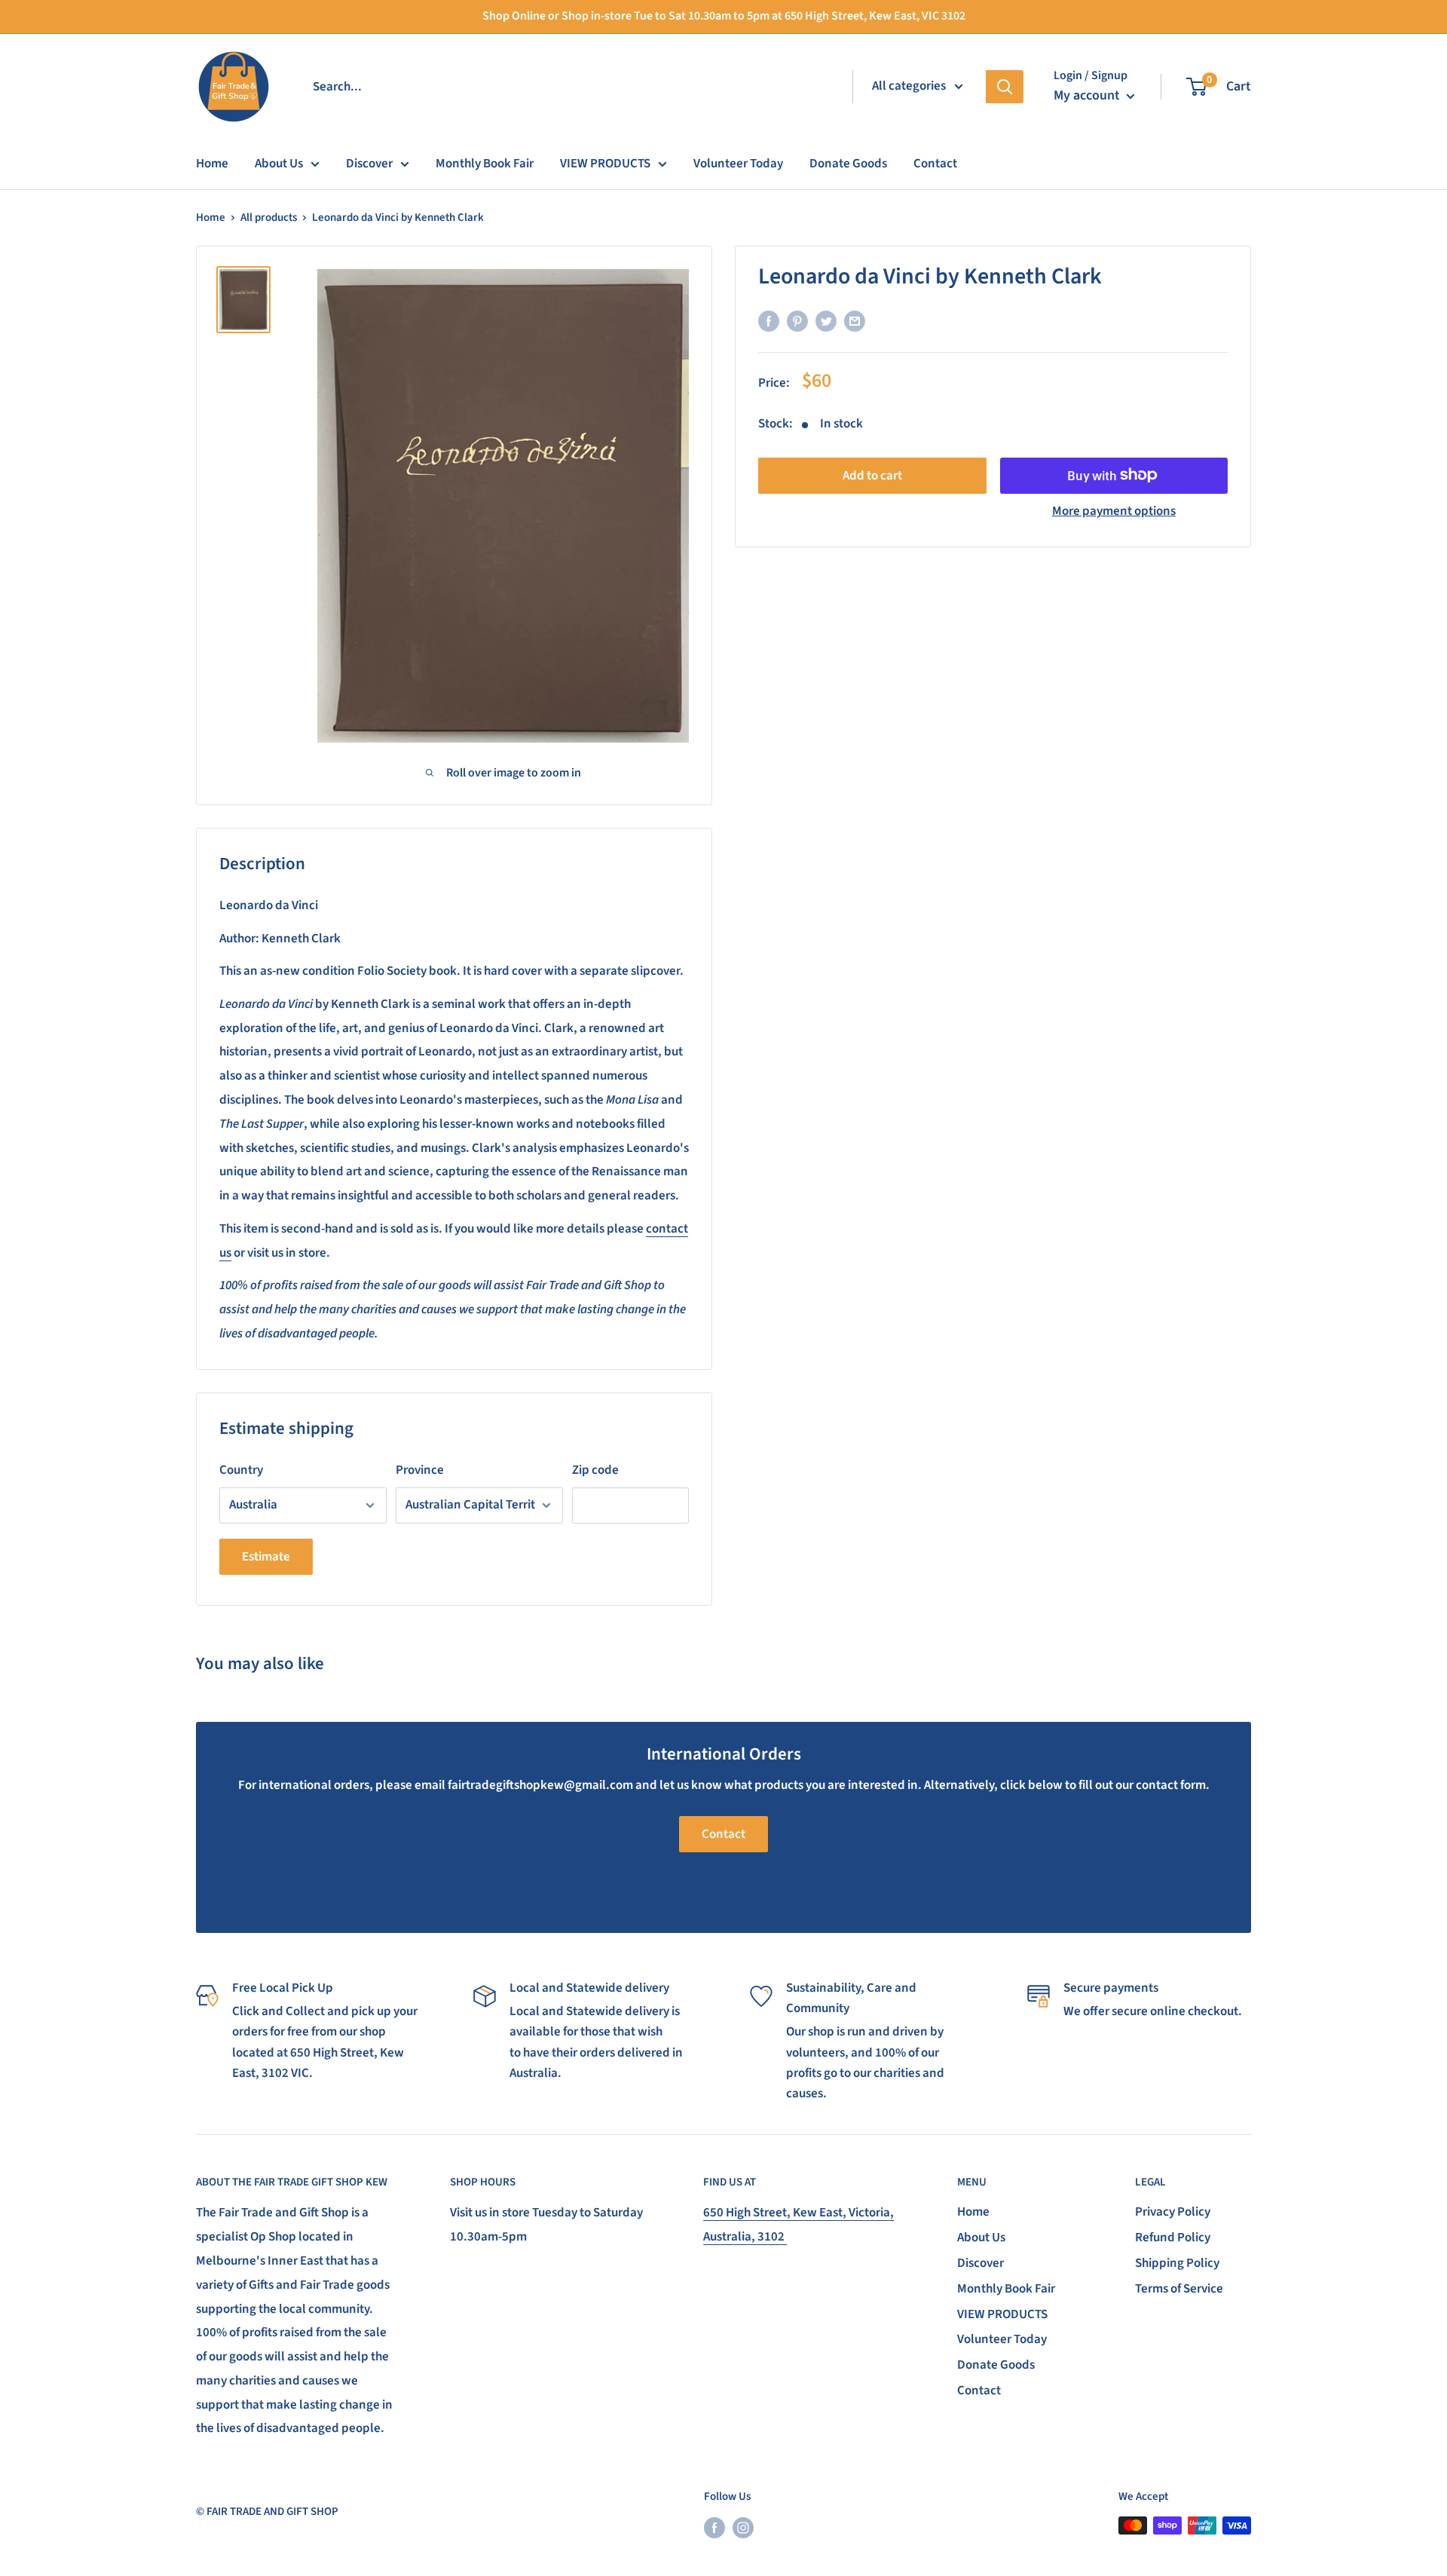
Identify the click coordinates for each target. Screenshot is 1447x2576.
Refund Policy (1173, 2238)
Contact (935, 164)
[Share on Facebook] (769, 322)
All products (269, 217)
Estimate (266, 1557)
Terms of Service (1179, 2289)
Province (420, 1470)
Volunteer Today (738, 164)
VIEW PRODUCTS (605, 164)
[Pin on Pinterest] (797, 322)
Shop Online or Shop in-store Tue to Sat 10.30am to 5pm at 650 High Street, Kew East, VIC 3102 (724, 16)
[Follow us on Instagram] (743, 2527)
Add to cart (872, 475)
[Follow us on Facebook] (714, 2527)
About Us (279, 164)
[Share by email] (855, 322)
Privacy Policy (1173, 2212)
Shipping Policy (1177, 2263)
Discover (369, 164)
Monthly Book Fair (485, 164)
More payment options (1114, 510)
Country (241, 1470)
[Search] (1005, 87)
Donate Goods (848, 164)
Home (212, 164)
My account (1088, 95)
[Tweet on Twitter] (826, 322)
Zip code (595, 1470)
